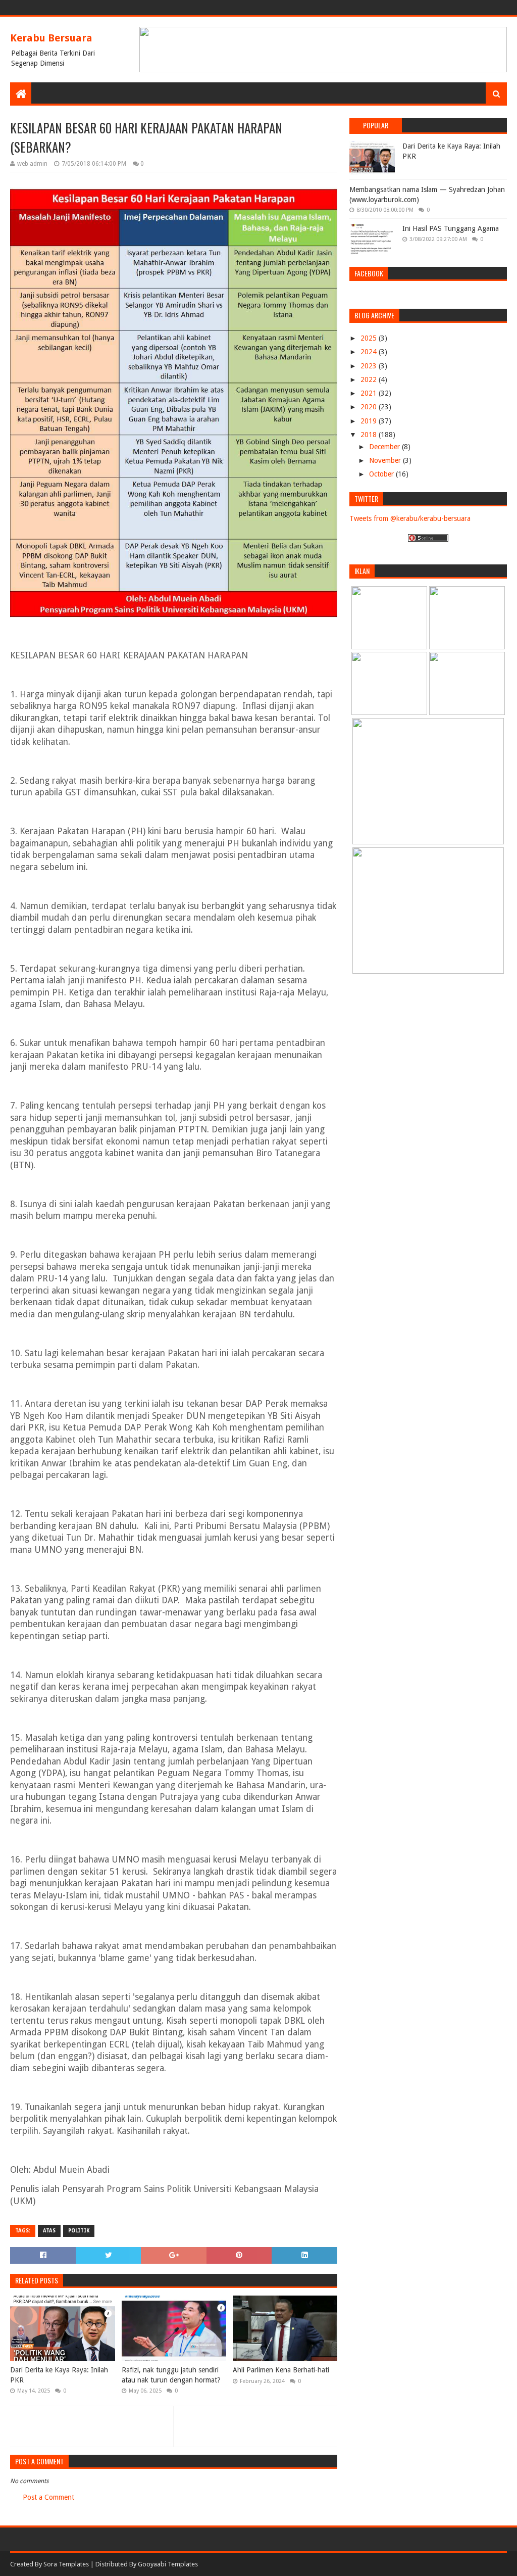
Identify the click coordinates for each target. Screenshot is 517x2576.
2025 (370, 338)
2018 (370, 435)
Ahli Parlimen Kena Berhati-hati (281, 2370)
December (385, 447)
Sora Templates (66, 2564)
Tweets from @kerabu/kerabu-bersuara (410, 518)
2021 (370, 393)
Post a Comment (48, 2497)
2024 (370, 352)
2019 (370, 421)
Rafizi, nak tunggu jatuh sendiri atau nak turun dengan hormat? (171, 2375)
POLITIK (79, 2231)
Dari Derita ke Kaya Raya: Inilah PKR (59, 2375)
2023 (370, 366)
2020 (370, 407)
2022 (370, 379)
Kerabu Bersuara (51, 38)
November (386, 460)
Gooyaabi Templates (168, 2564)
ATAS (49, 2231)
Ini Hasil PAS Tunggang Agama (451, 228)
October (382, 474)
